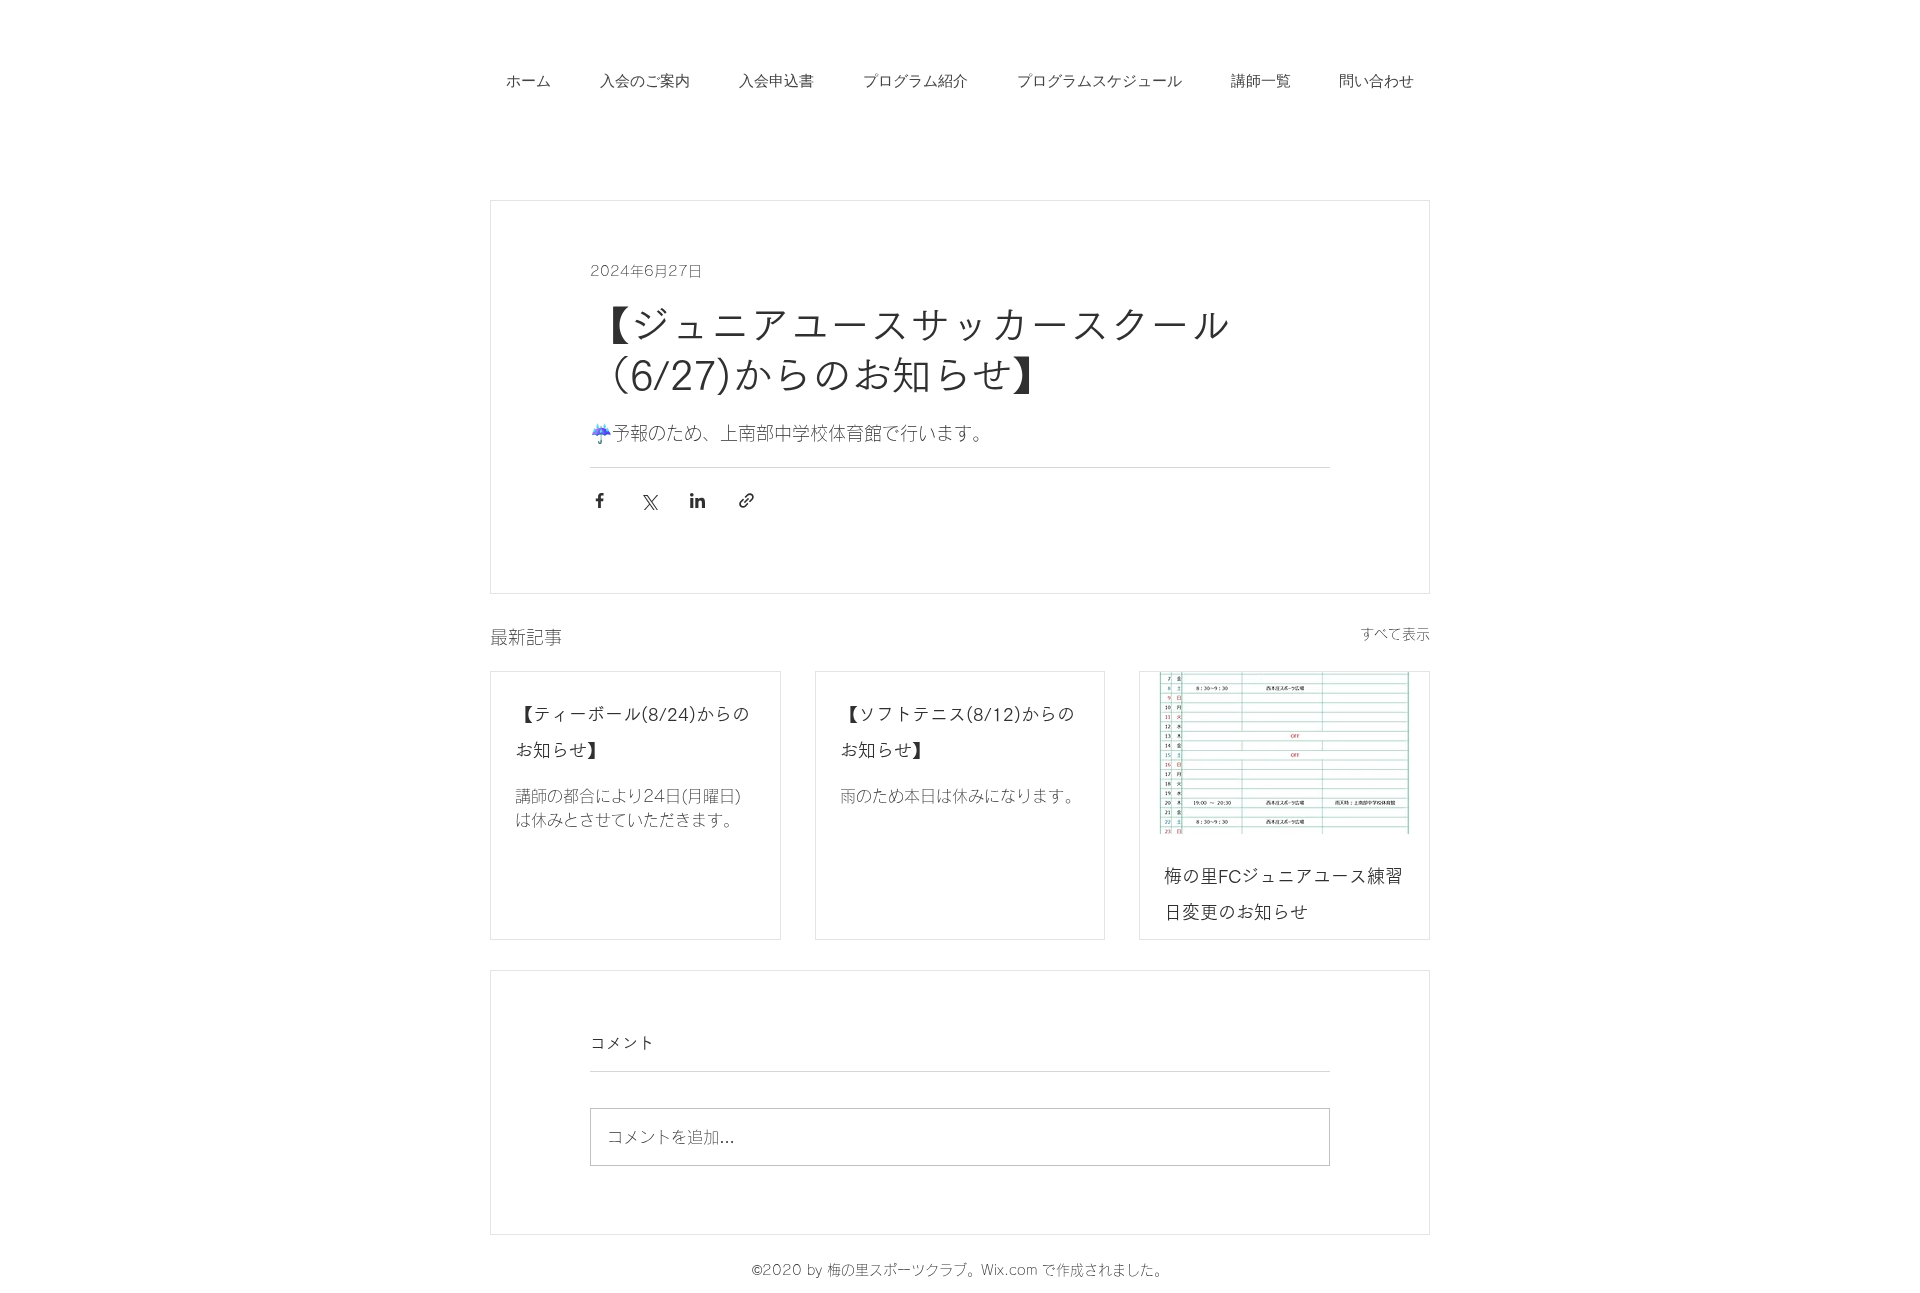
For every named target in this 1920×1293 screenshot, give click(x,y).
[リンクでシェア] (746, 500)
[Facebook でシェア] (599, 500)
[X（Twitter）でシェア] (648, 500)
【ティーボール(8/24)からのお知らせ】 (632, 732)
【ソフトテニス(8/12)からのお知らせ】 (957, 732)
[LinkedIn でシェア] (697, 500)
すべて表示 (1395, 634)
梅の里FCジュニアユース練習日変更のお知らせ (1283, 894)
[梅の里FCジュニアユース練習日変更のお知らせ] (1284, 753)
